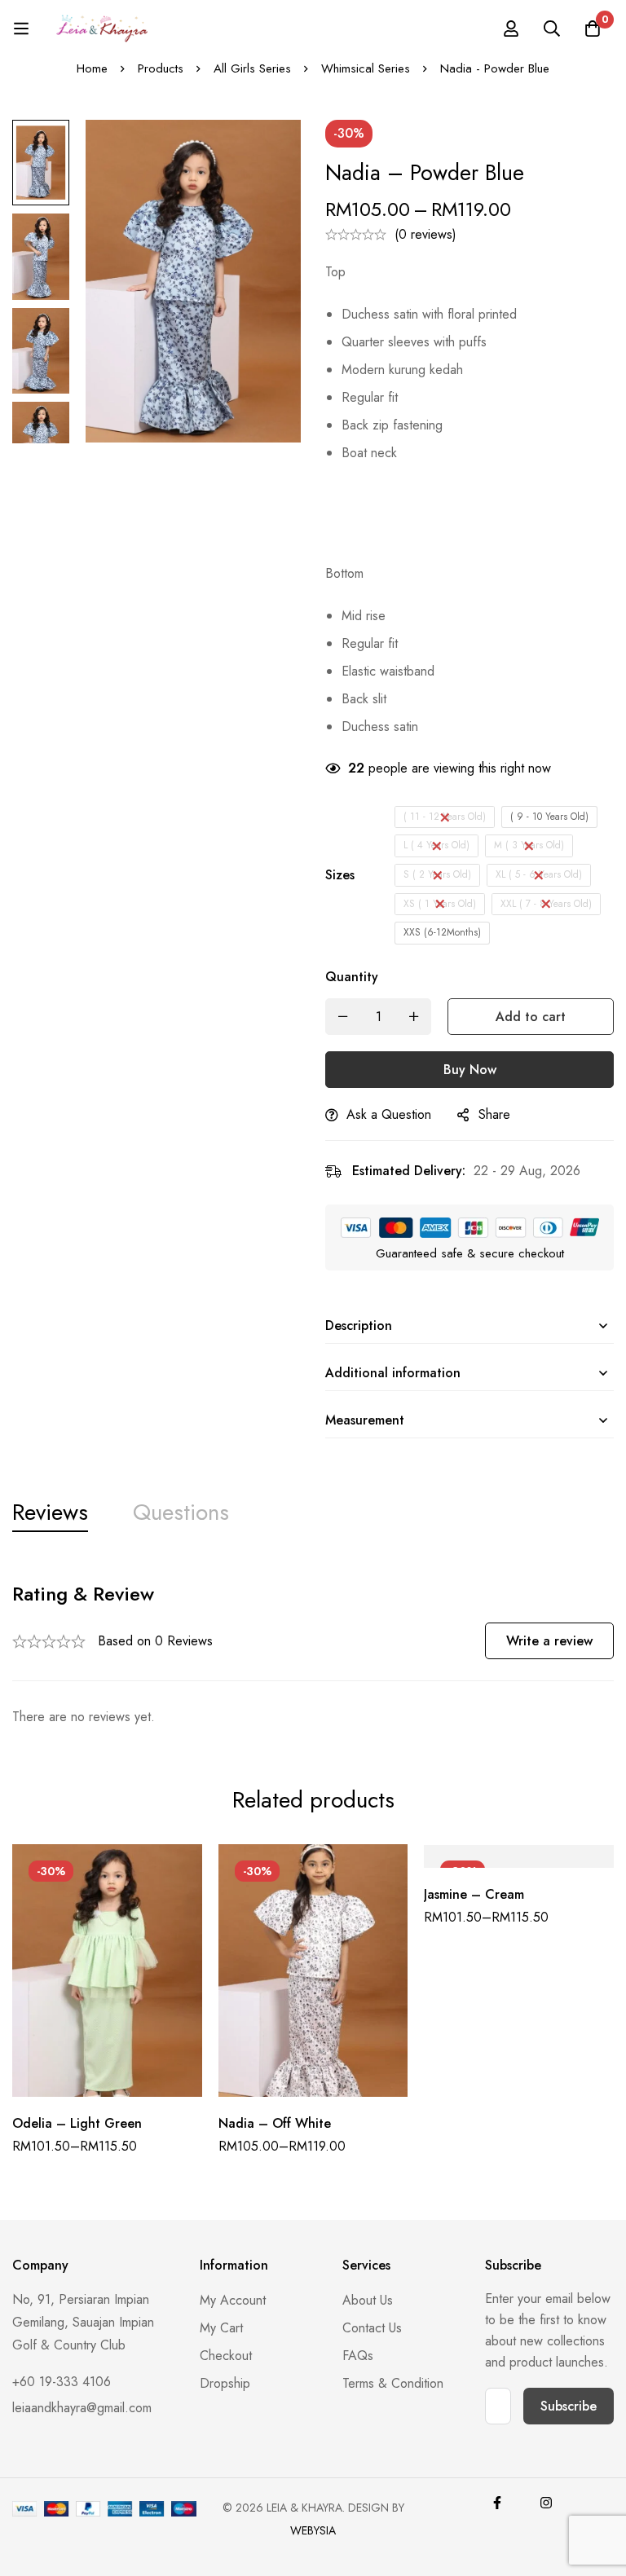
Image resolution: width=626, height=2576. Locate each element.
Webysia (313, 2530)
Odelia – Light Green (77, 2123)
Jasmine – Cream (474, 1894)
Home (92, 68)
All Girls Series (252, 68)
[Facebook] (497, 2503)
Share (494, 1114)
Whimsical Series (366, 68)
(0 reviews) (425, 234)
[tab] (50, 1513)
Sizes (340, 875)
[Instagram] (546, 2503)
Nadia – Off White (275, 2123)
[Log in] (511, 29)
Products (161, 68)
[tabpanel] (313, 1655)
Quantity (352, 977)
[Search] (552, 29)
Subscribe (569, 2406)
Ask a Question (389, 1114)
